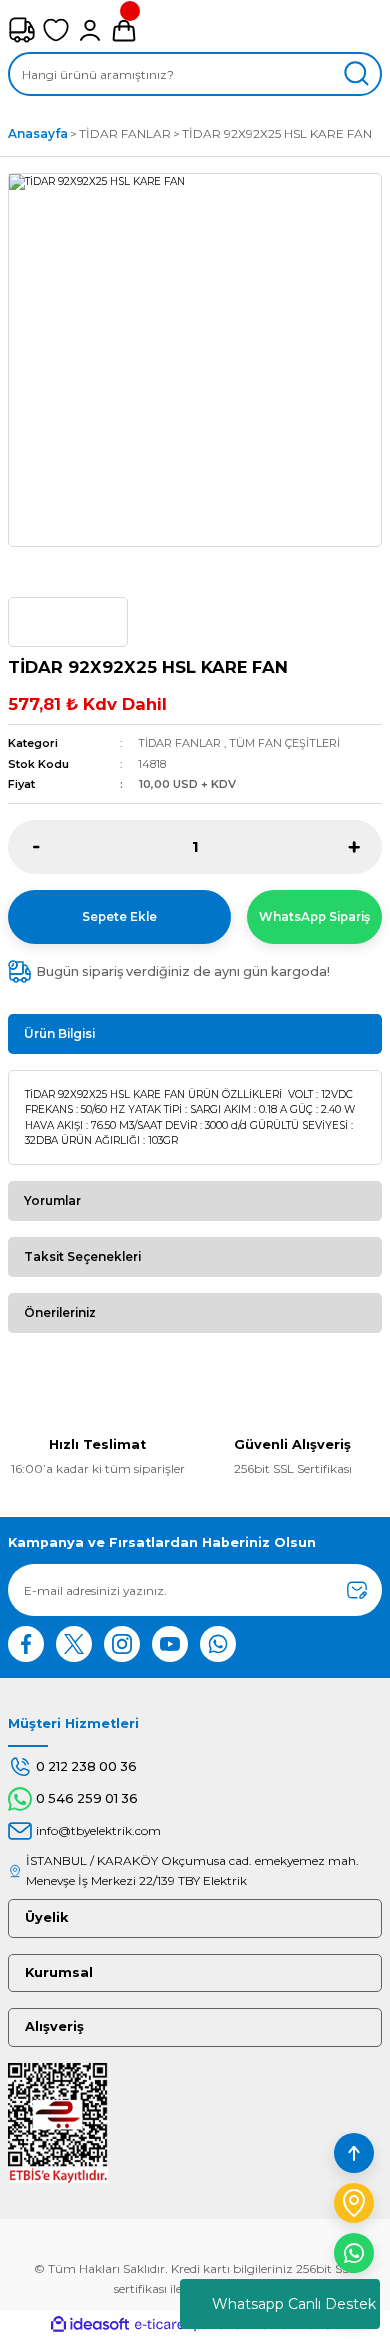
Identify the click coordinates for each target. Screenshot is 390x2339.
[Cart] (124, 30)
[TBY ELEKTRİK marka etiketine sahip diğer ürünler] (68, 622)
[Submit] (357, 1590)
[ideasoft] (90, 2325)
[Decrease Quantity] (36, 847)
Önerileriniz (60, 1312)
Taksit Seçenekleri (82, 1256)
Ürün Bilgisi (59, 1033)
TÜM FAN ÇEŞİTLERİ (284, 743)
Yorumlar (52, 1200)
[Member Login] (90, 30)
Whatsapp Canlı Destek (294, 2304)
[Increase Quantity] (353, 847)
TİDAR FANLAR (179, 743)
